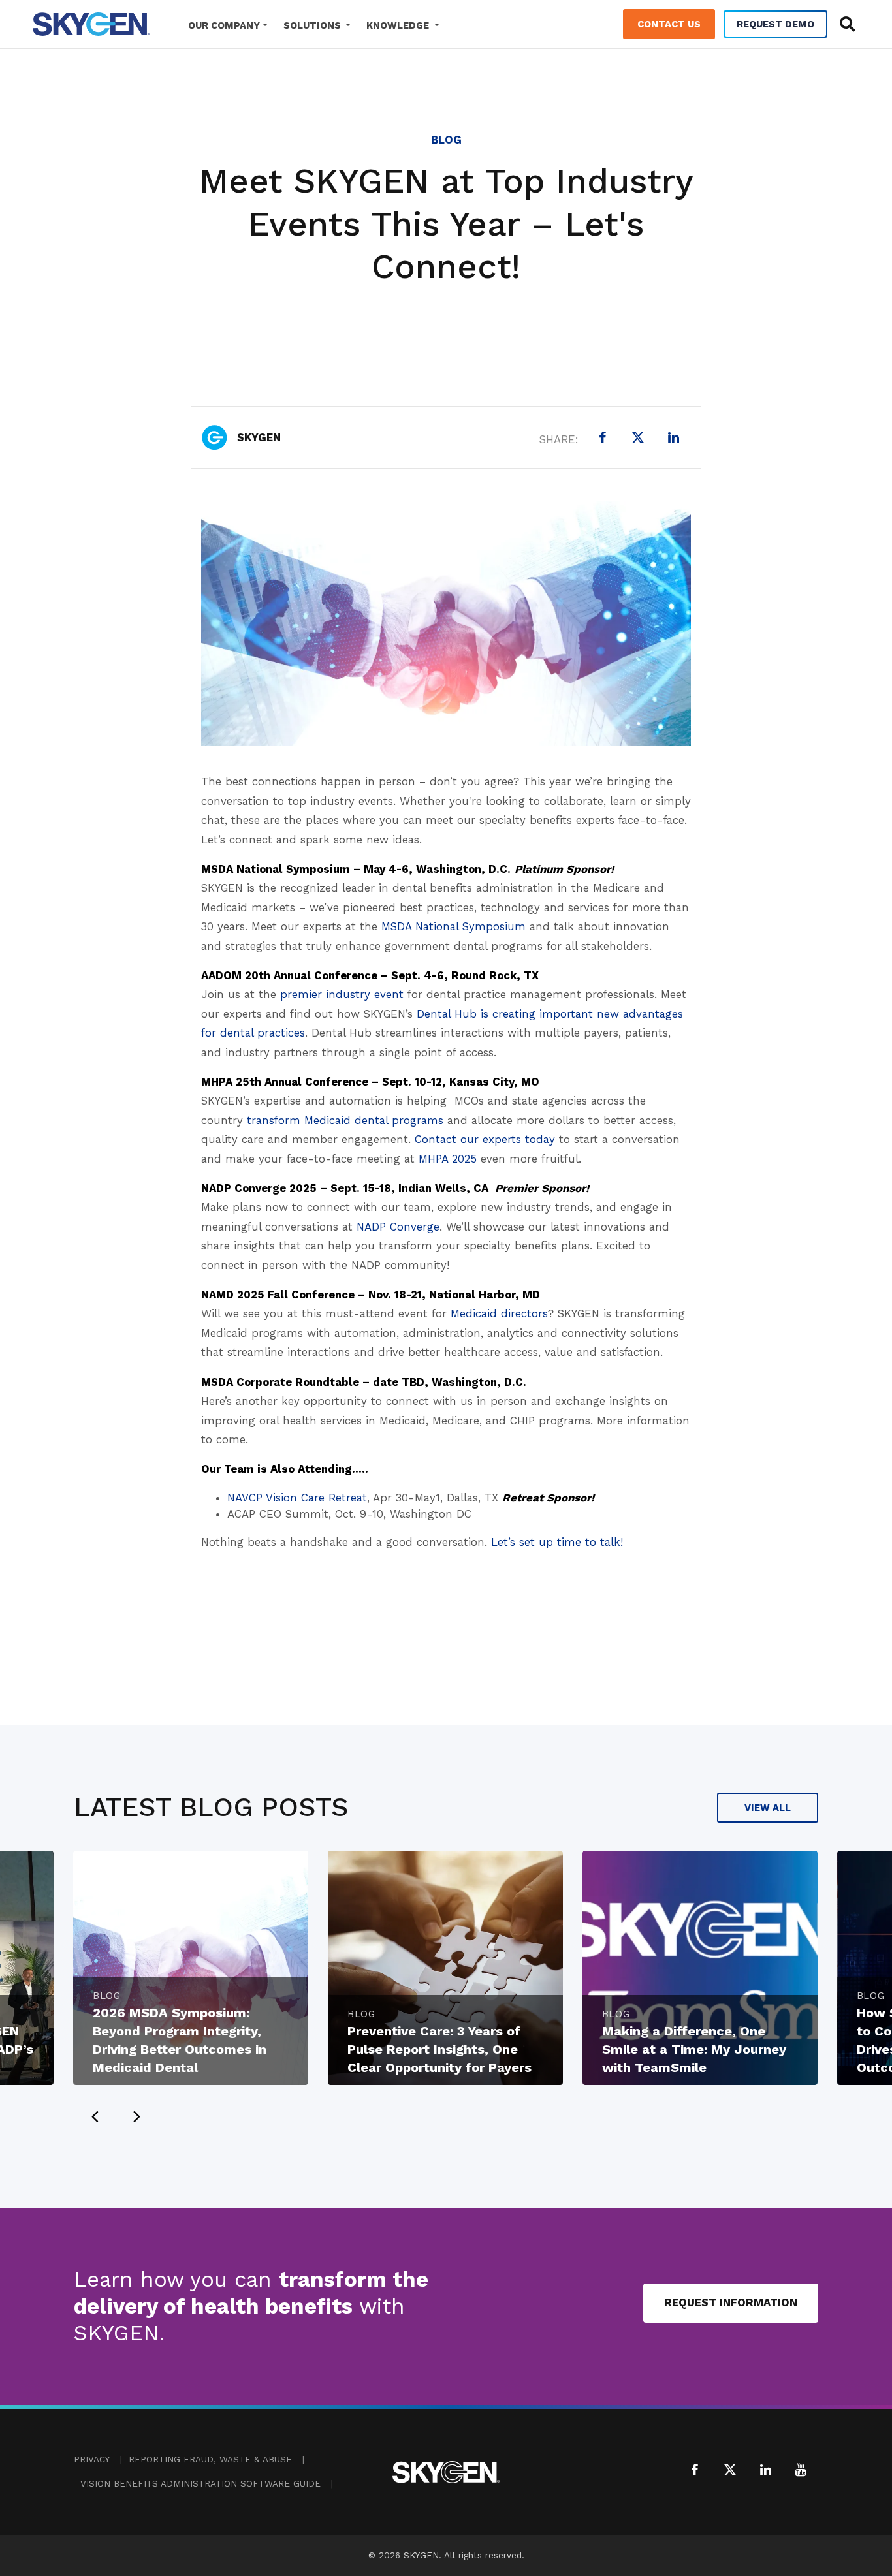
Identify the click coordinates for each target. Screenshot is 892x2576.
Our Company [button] (224, 25)
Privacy (92, 2459)
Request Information (731, 2302)
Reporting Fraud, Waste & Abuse (210, 2459)
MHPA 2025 (448, 1159)
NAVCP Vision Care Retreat (297, 1498)
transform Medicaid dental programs (345, 1120)
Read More (251, 1868)
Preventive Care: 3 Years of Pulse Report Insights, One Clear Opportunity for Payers (439, 2049)
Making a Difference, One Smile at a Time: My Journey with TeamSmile (694, 2049)
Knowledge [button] (399, 25)
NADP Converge (398, 1227)
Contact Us (669, 24)
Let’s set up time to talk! (557, 1542)
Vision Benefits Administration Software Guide (200, 2484)
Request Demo (775, 24)
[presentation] (95, 2116)
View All (768, 1808)
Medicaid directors (499, 1313)
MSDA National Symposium (454, 926)
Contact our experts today (485, 1139)
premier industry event (342, 994)
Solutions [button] (313, 25)
